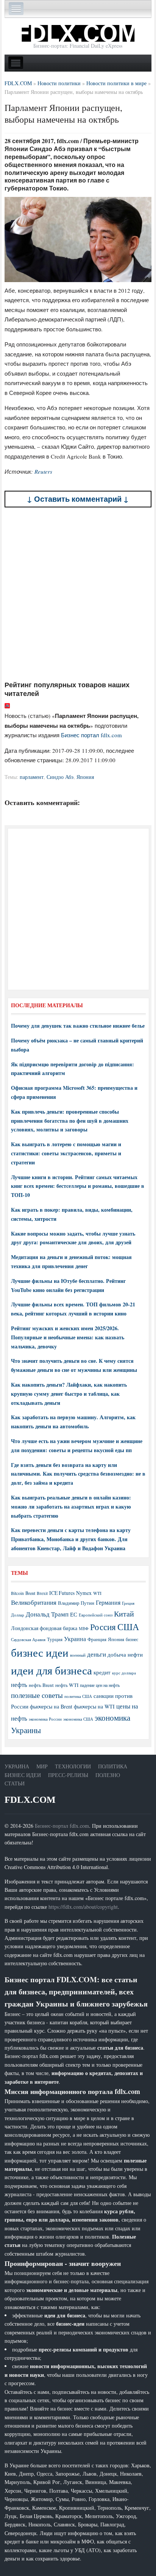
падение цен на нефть (100, 1685)
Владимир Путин (76, 1603)
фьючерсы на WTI (94, 1706)
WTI (97, 1593)
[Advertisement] (78, 594)
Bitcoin (17, 1593)
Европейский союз (96, 1615)
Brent (30, 1593)
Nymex (84, 1593)
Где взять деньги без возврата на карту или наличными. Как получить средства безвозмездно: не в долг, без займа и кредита (78, 1474)
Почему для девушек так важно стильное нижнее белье (78, 1026)
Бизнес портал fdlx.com (91, 735)
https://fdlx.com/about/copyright (83, 1907)
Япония (85, 777)
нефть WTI (67, 1685)
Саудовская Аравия (28, 1640)
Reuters (43, 471)
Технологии (73, 1766)
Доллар (18, 1615)
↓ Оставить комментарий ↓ (78, 499)
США (128, 1627)
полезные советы (37, 1695)
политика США (78, 1696)
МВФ (84, 1628)
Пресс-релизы (68, 1775)
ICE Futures (62, 1593)
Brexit (42, 1593)
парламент (32, 777)
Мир (42, 1766)
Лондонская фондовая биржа (44, 1628)
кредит (102, 1672)
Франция (97, 1639)
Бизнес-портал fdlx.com (62, 1826)
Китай (124, 1614)
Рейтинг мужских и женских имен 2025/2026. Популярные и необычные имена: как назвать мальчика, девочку (68, 1337)
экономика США (78, 1719)
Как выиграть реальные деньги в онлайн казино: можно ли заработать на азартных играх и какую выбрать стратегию (71, 1506)
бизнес (132, 1639)
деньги (97, 1654)
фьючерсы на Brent (51, 1706)
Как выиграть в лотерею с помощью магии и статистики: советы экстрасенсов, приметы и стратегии (66, 1153)
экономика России (45, 1719)
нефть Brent (41, 1685)
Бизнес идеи (23, 1775)
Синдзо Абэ (60, 777)
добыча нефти (125, 1654)
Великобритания (34, 1602)
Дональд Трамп (47, 1614)
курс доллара (124, 1673)
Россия (103, 1627)
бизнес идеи (40, 1652)
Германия (108, 1602)
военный (78, 1655)
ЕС (74, 1614)
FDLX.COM (30, 1800)
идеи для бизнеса (51, 1670)
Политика (113, 1766)
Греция (128, 1603)
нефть (19, 1684)
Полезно (108, 1775)
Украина (75, 1639)
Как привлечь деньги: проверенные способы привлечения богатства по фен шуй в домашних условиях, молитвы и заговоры (70, 1121)
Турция (55, 1639)
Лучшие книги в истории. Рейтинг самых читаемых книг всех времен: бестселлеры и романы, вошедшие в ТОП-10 (78, 1186)
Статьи (15, 1783)
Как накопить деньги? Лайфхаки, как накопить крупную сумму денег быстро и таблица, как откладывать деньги (69, 1394)
